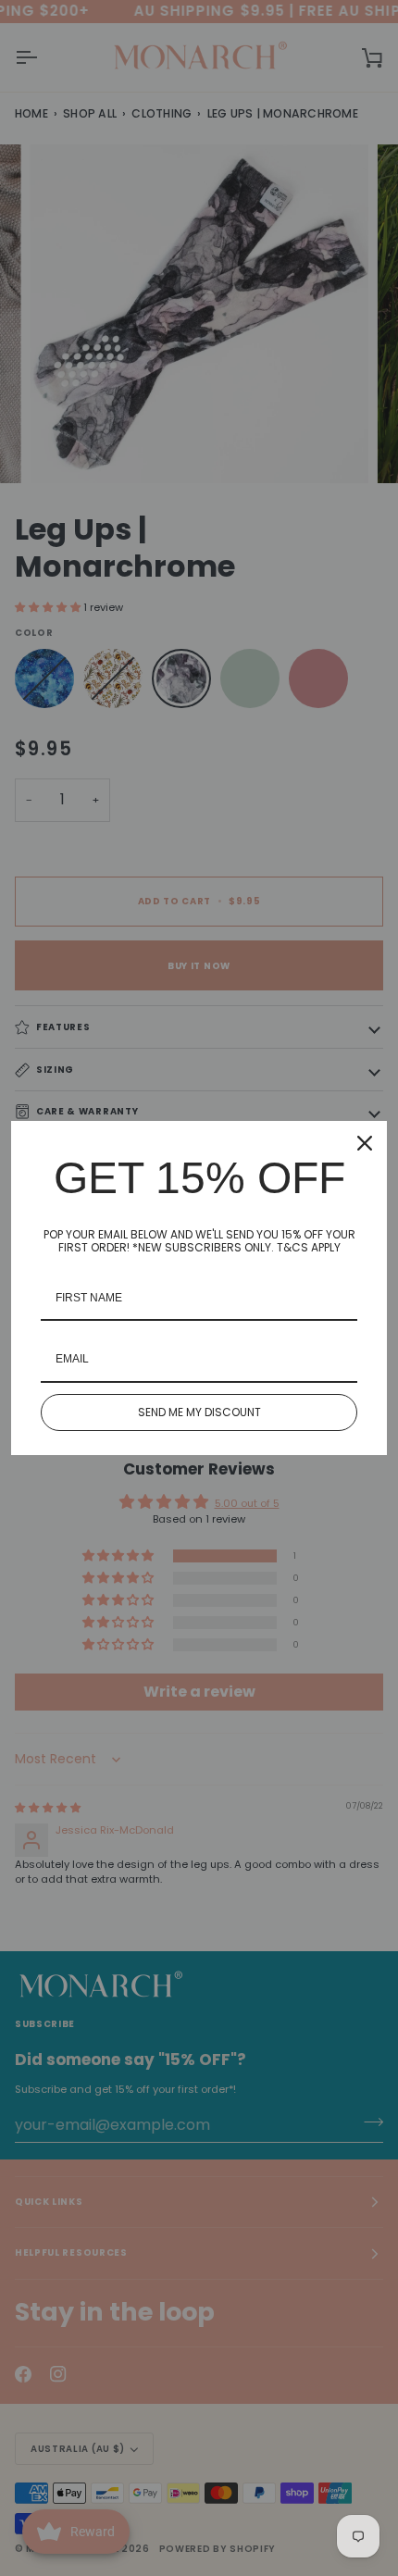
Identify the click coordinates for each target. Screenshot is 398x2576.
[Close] (365, 1143)
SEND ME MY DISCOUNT (199, 1412)
